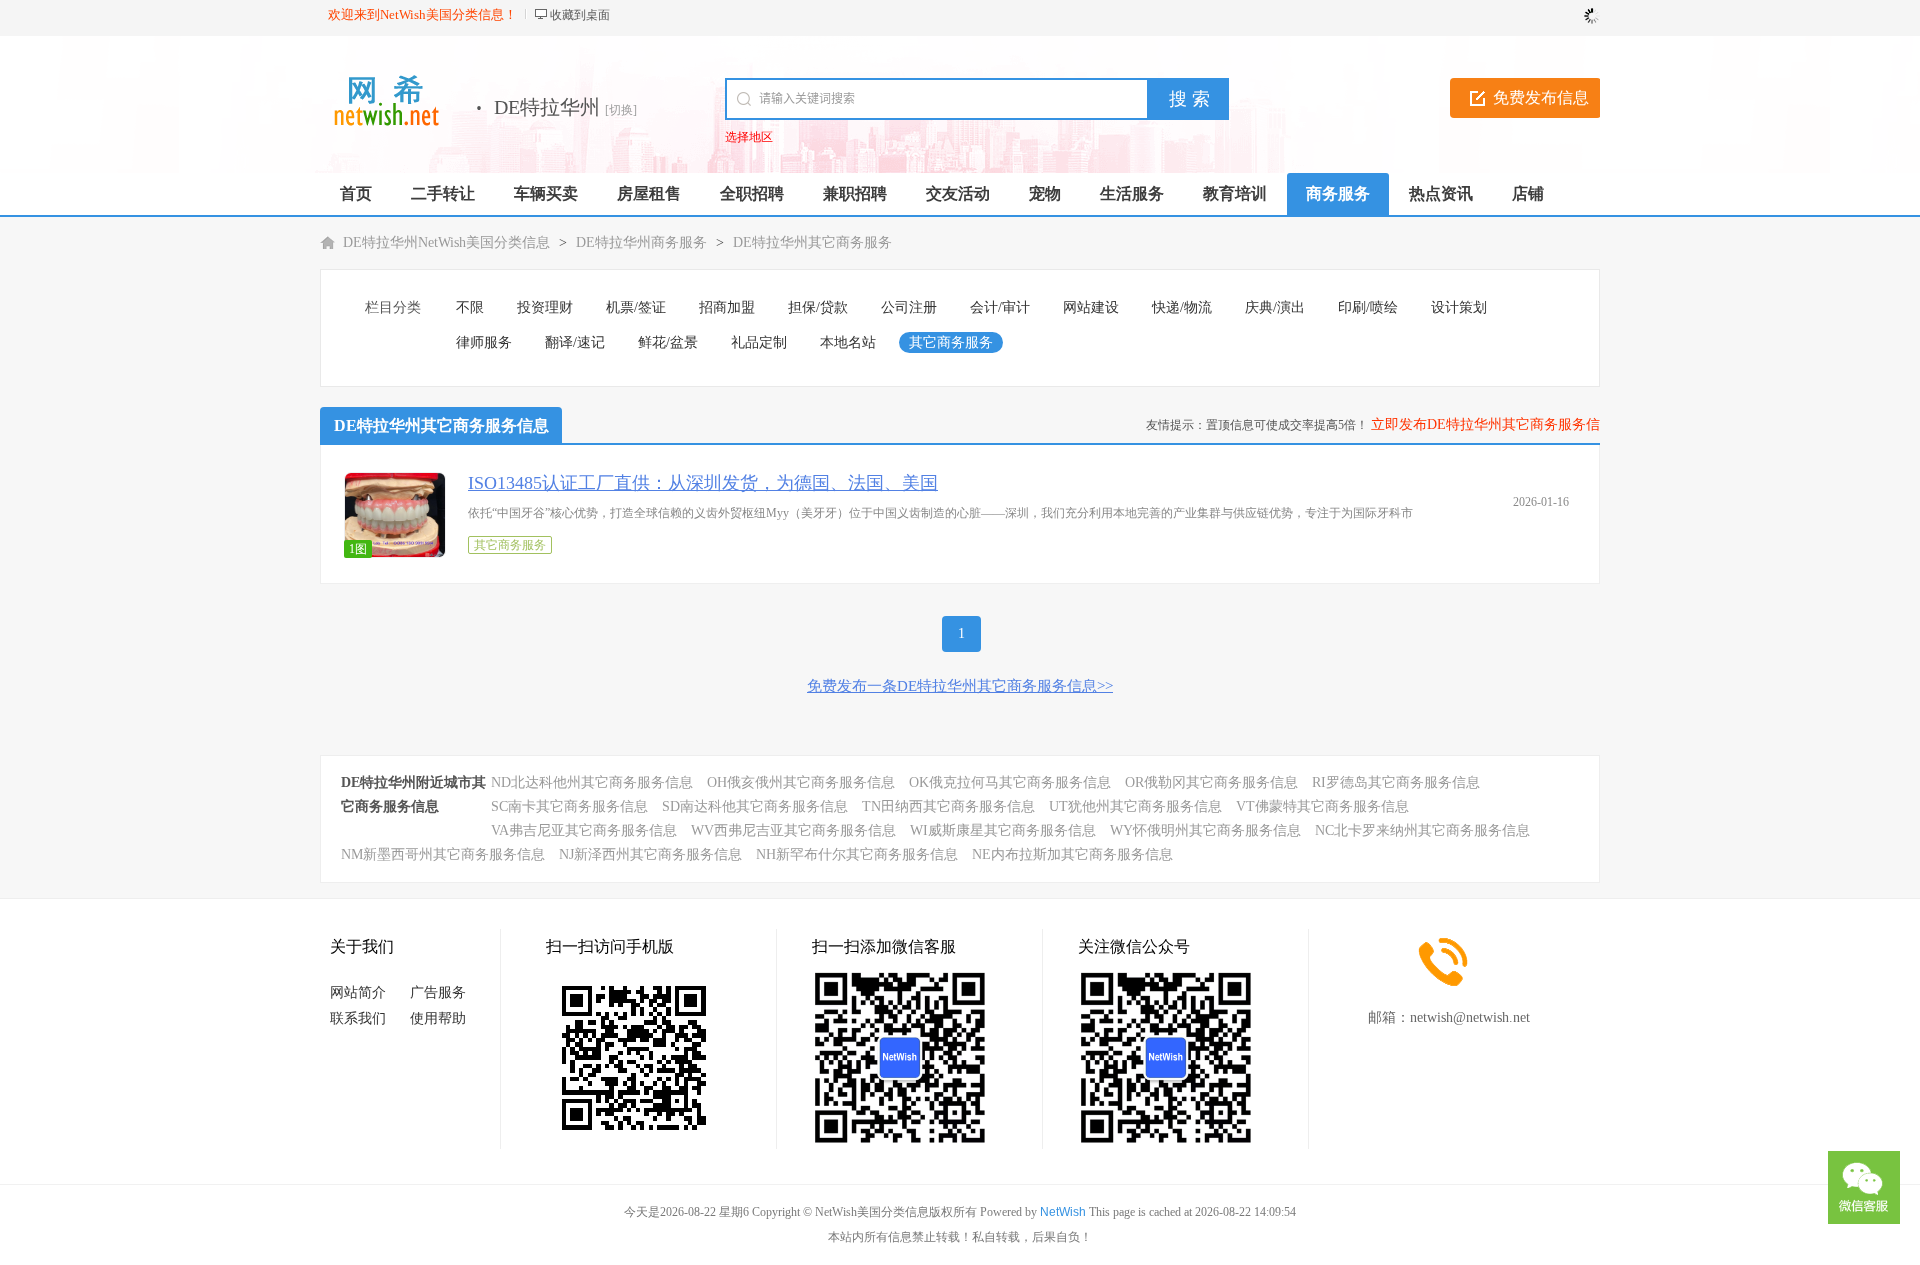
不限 (470, 307)
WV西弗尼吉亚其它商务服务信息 (793, 830)
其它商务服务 (951, 342)
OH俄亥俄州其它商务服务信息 (801, 782)
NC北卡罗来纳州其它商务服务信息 (1422, 830)
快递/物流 (1182, 307)
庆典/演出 (1275, 307)
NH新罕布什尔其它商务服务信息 (857, 854)
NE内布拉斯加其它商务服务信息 (1072, 854)
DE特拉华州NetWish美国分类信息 (446, 242)
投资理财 (545, 307)
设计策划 (1459, 307)
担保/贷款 (818, 307)
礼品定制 (759, 342)
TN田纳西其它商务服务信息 (948, 806)
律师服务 (484, 342)
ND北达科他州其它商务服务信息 (592, 782)
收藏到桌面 (580, 15)
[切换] (621, 110)
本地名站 (848, 342)
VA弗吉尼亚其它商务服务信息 (584, 830)
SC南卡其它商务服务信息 (569, 806)
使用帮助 (438, 1018)
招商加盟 (727, 307)
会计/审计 (1000, 307)
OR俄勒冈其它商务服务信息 (1211, 782)
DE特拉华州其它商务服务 (812, 242)
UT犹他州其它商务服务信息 (1135, 806)
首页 (356, 193)
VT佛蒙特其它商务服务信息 (1322, 806)
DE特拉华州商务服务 (641, 242)
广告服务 (438, 992)
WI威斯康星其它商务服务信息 (1003, 830)
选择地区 (749, 137)
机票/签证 (636, 307)
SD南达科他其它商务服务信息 (755, 806)
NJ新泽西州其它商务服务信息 (650, 854)
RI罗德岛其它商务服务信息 (1396, 782)
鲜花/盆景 (668, 342)
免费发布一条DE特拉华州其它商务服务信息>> (960, 686)
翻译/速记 (575, 342)
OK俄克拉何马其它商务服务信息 (1010, 782)
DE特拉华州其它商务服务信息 (441, 425)
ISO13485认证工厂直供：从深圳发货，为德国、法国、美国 (703, 483)
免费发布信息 (1541, 97)
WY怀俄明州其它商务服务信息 (1205, 830)
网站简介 (358, 992)
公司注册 (909, 307)
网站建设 (1091, 307)
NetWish (1063, 1212)
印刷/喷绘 (1368, 307)
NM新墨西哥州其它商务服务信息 (443, 854)
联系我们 (358, 1018)
